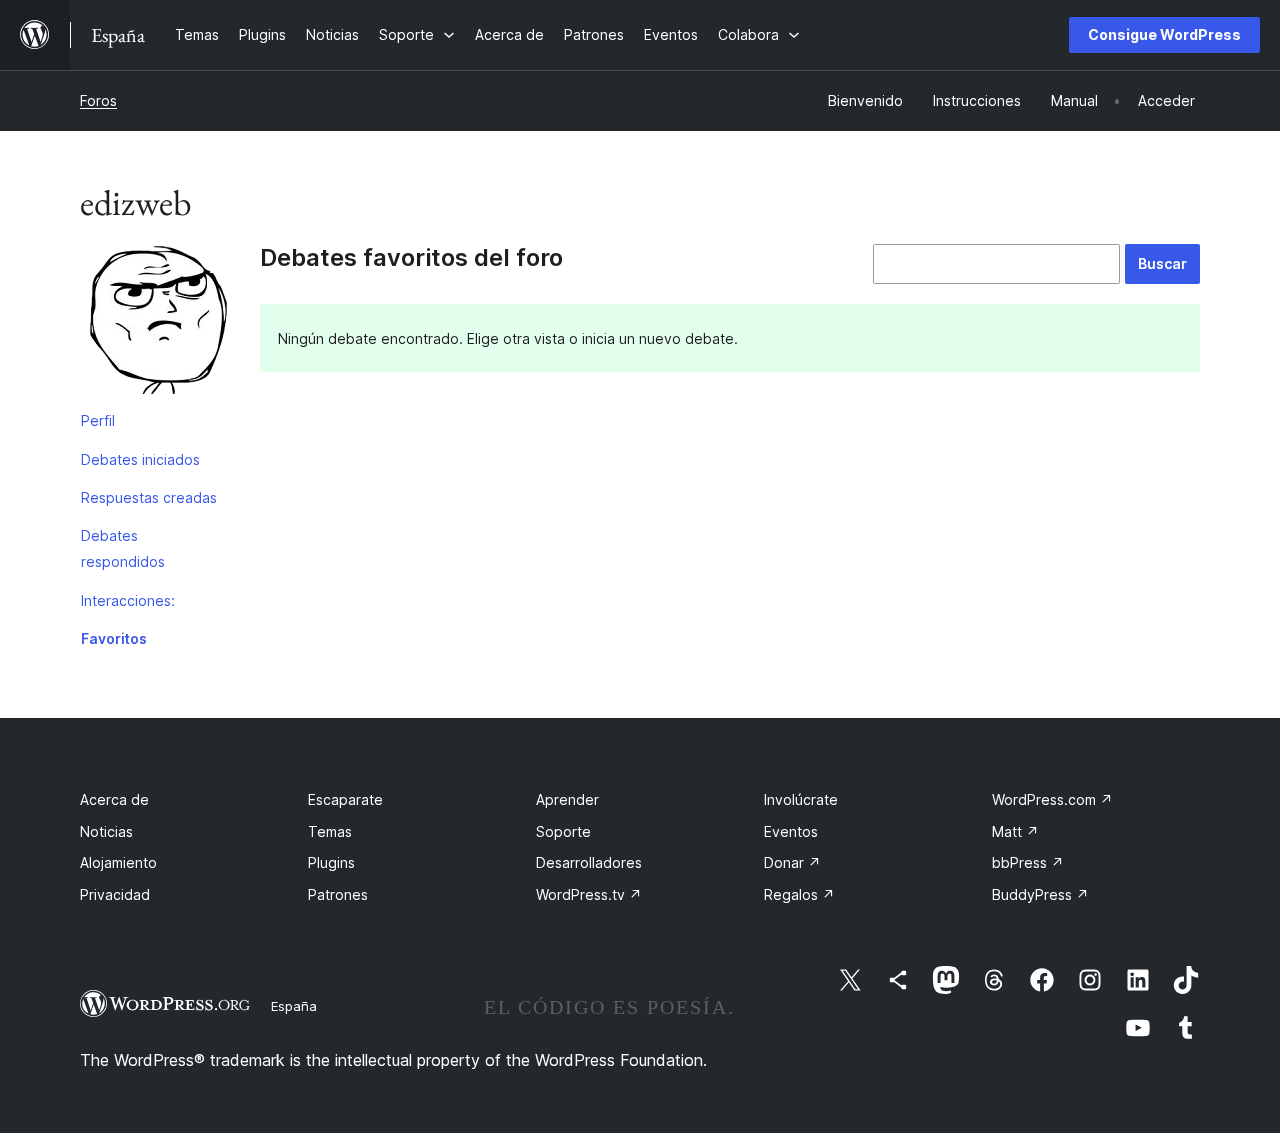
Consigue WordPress (1164, 34)
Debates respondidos (123, 548)
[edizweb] (155, 323)
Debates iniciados (140, 459)
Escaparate (345, 799)
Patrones (338, 894)
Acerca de (114, 799)
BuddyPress (1040, 894)
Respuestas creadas (149, 497)
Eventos (791, 831)
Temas (330, 831)
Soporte (563, 831)
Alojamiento (118, 862)
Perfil (98, 420)
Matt (1015, 831)
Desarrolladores (589, 862)
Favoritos (114, 638)
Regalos (799, 894)
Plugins (331, 862)
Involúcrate (801, 799)
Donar (792, 862)
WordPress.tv (589, 894)
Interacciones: (128, 600)
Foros (98, 100)
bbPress (1028, 862)
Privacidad (115, 894)
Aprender (567, 799)
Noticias (106, 831)
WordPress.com (1052, 799)
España (294, 1006)
